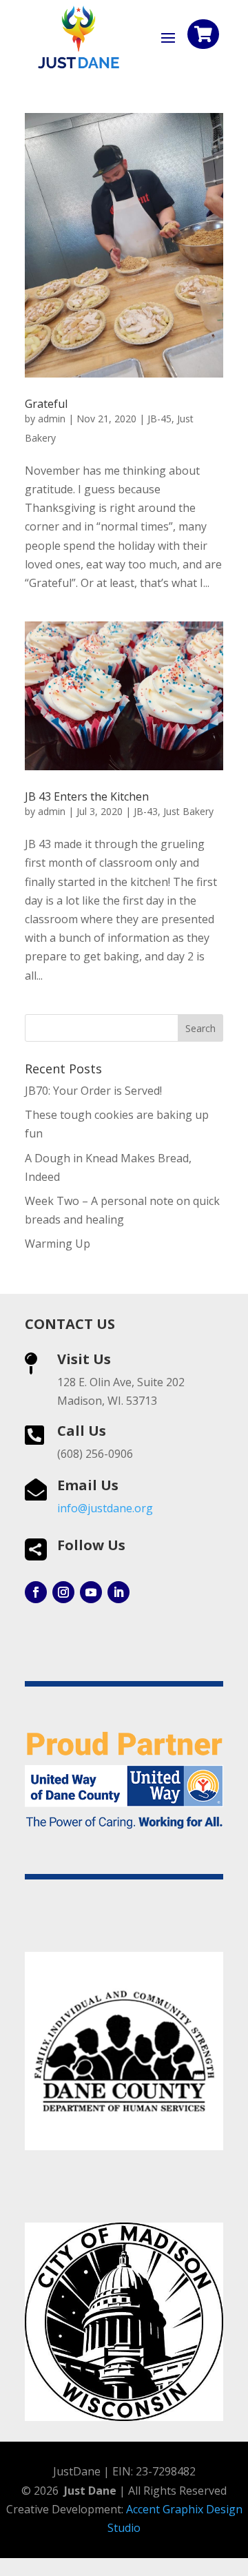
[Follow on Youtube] (91, 1592)
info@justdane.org (105, 1508)
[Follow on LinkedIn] (118, 1592)
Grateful (46, 404)
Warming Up (58, 1244)
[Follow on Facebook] (36, 1592)
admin (52, 419)
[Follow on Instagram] (63, 1592)
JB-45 (159, 419)
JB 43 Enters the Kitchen (87, 796)
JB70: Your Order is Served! (93, 1091)
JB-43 (146, 811)
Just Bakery (188, 811)
